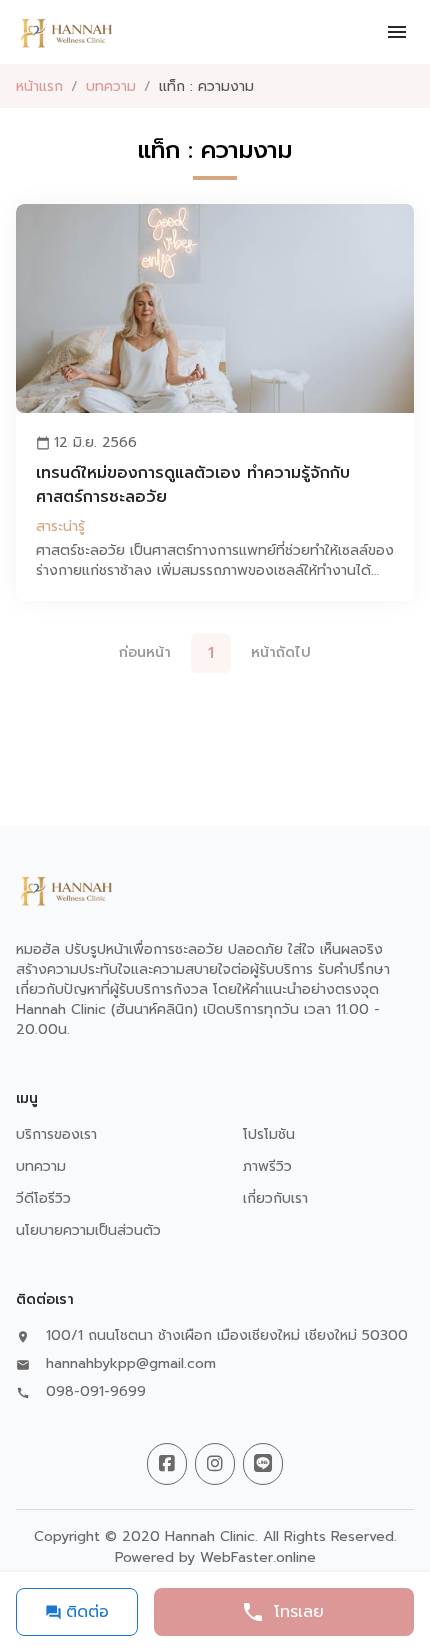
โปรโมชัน (269, 1134)
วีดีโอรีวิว (43, 1198)
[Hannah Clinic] (66, 32)
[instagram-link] (215, 1464)
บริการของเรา (56, 1134)
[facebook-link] (167, 1464)
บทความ (111, 86)
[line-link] (263, 1464)
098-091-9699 (96, 1392)
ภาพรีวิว (267, 1166)
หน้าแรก (39, 86)
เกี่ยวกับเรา (275, 1198)
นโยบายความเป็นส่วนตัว (88, 1230)
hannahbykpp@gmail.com (131, 1364)
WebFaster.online (258, 1557)
